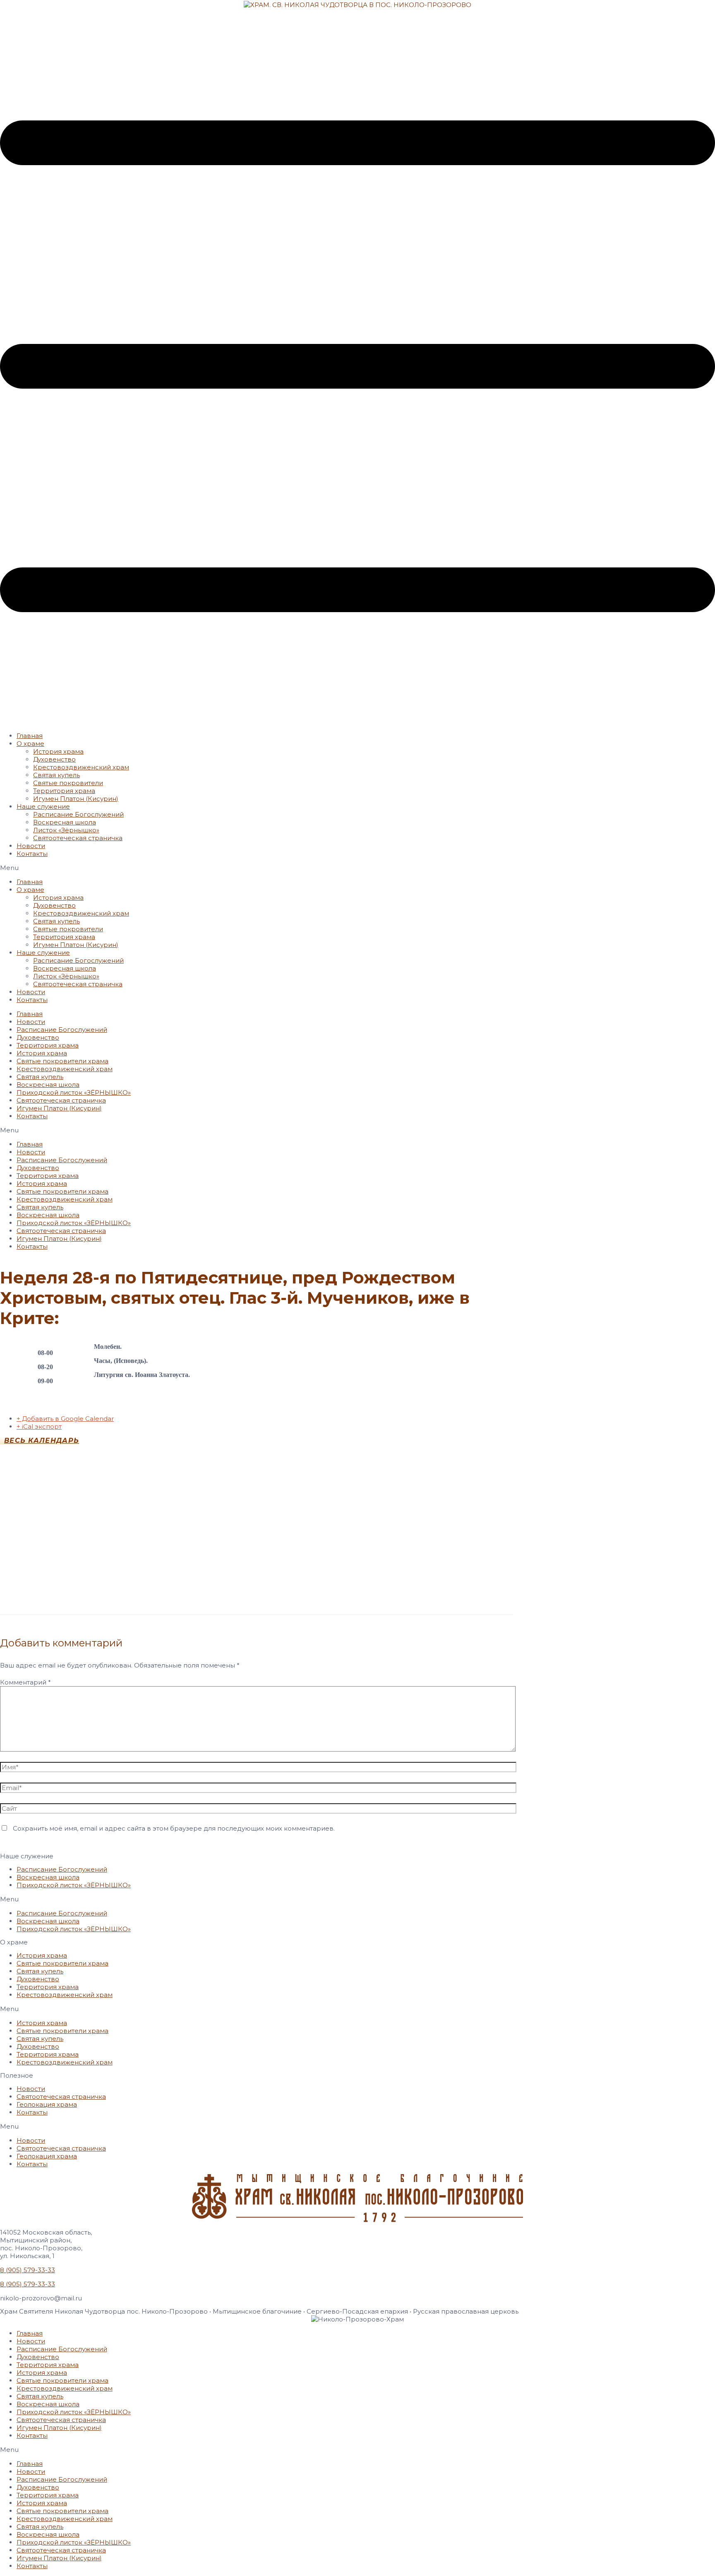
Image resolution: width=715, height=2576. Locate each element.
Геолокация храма (47, 2104)
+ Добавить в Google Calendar (65, 1419)
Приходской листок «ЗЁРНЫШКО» (74, 1092)
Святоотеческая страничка (78, 838)
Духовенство (54, 759)
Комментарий (25, 1682)
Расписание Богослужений (78, 814)
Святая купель (56, 775)
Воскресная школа (65, 822)
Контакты (32, 854)
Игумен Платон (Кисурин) (76, 799)
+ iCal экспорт (39, 1426)
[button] (357, 868)
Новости (31, 846)
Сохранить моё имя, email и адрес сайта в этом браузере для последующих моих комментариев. (174, 1828)
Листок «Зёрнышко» (66, 830)
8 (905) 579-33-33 (28, 2270)
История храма (58, 751)
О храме (30, 744)
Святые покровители (68, 783)
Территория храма (64, 791)
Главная (30, 736)
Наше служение (43, 806)
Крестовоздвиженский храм (81, 767)
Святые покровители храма (62, 1061)
